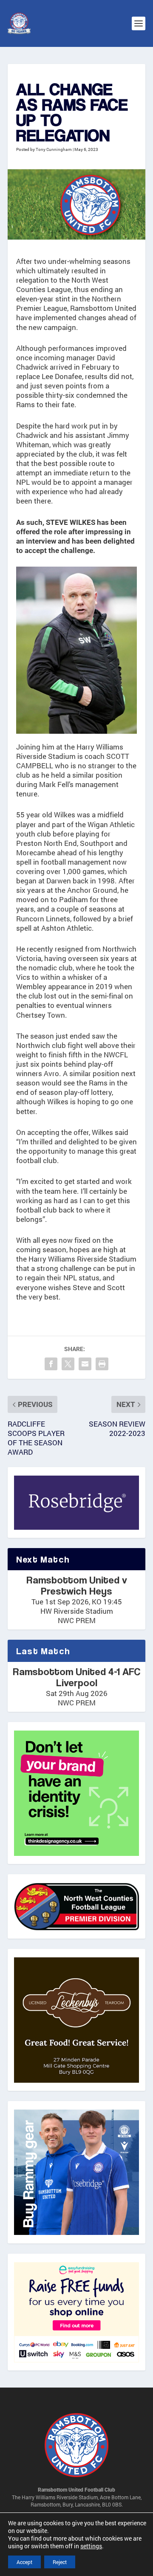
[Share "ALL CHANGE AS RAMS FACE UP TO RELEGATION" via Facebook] (51, 1364)
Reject (60, 2562)
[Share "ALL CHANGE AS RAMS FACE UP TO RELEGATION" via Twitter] (68, 1364)
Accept (24, 2562)
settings (91, 2546)
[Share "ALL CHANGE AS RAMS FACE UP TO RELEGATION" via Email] (85, 1364)
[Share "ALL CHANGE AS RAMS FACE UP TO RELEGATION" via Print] (102, 1364)
